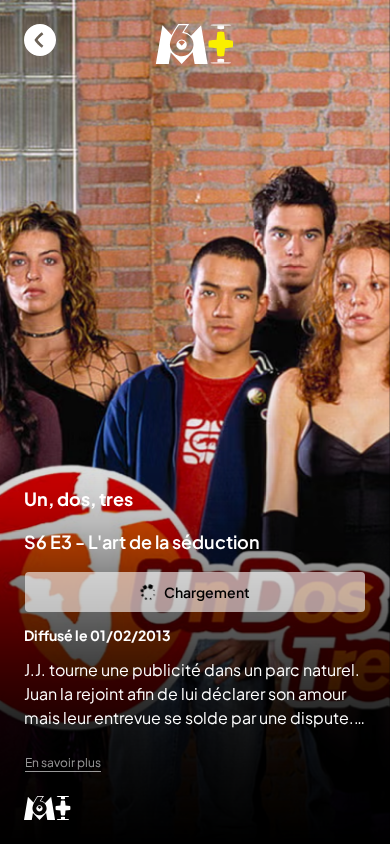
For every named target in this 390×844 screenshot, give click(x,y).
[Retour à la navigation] (40, 40)
